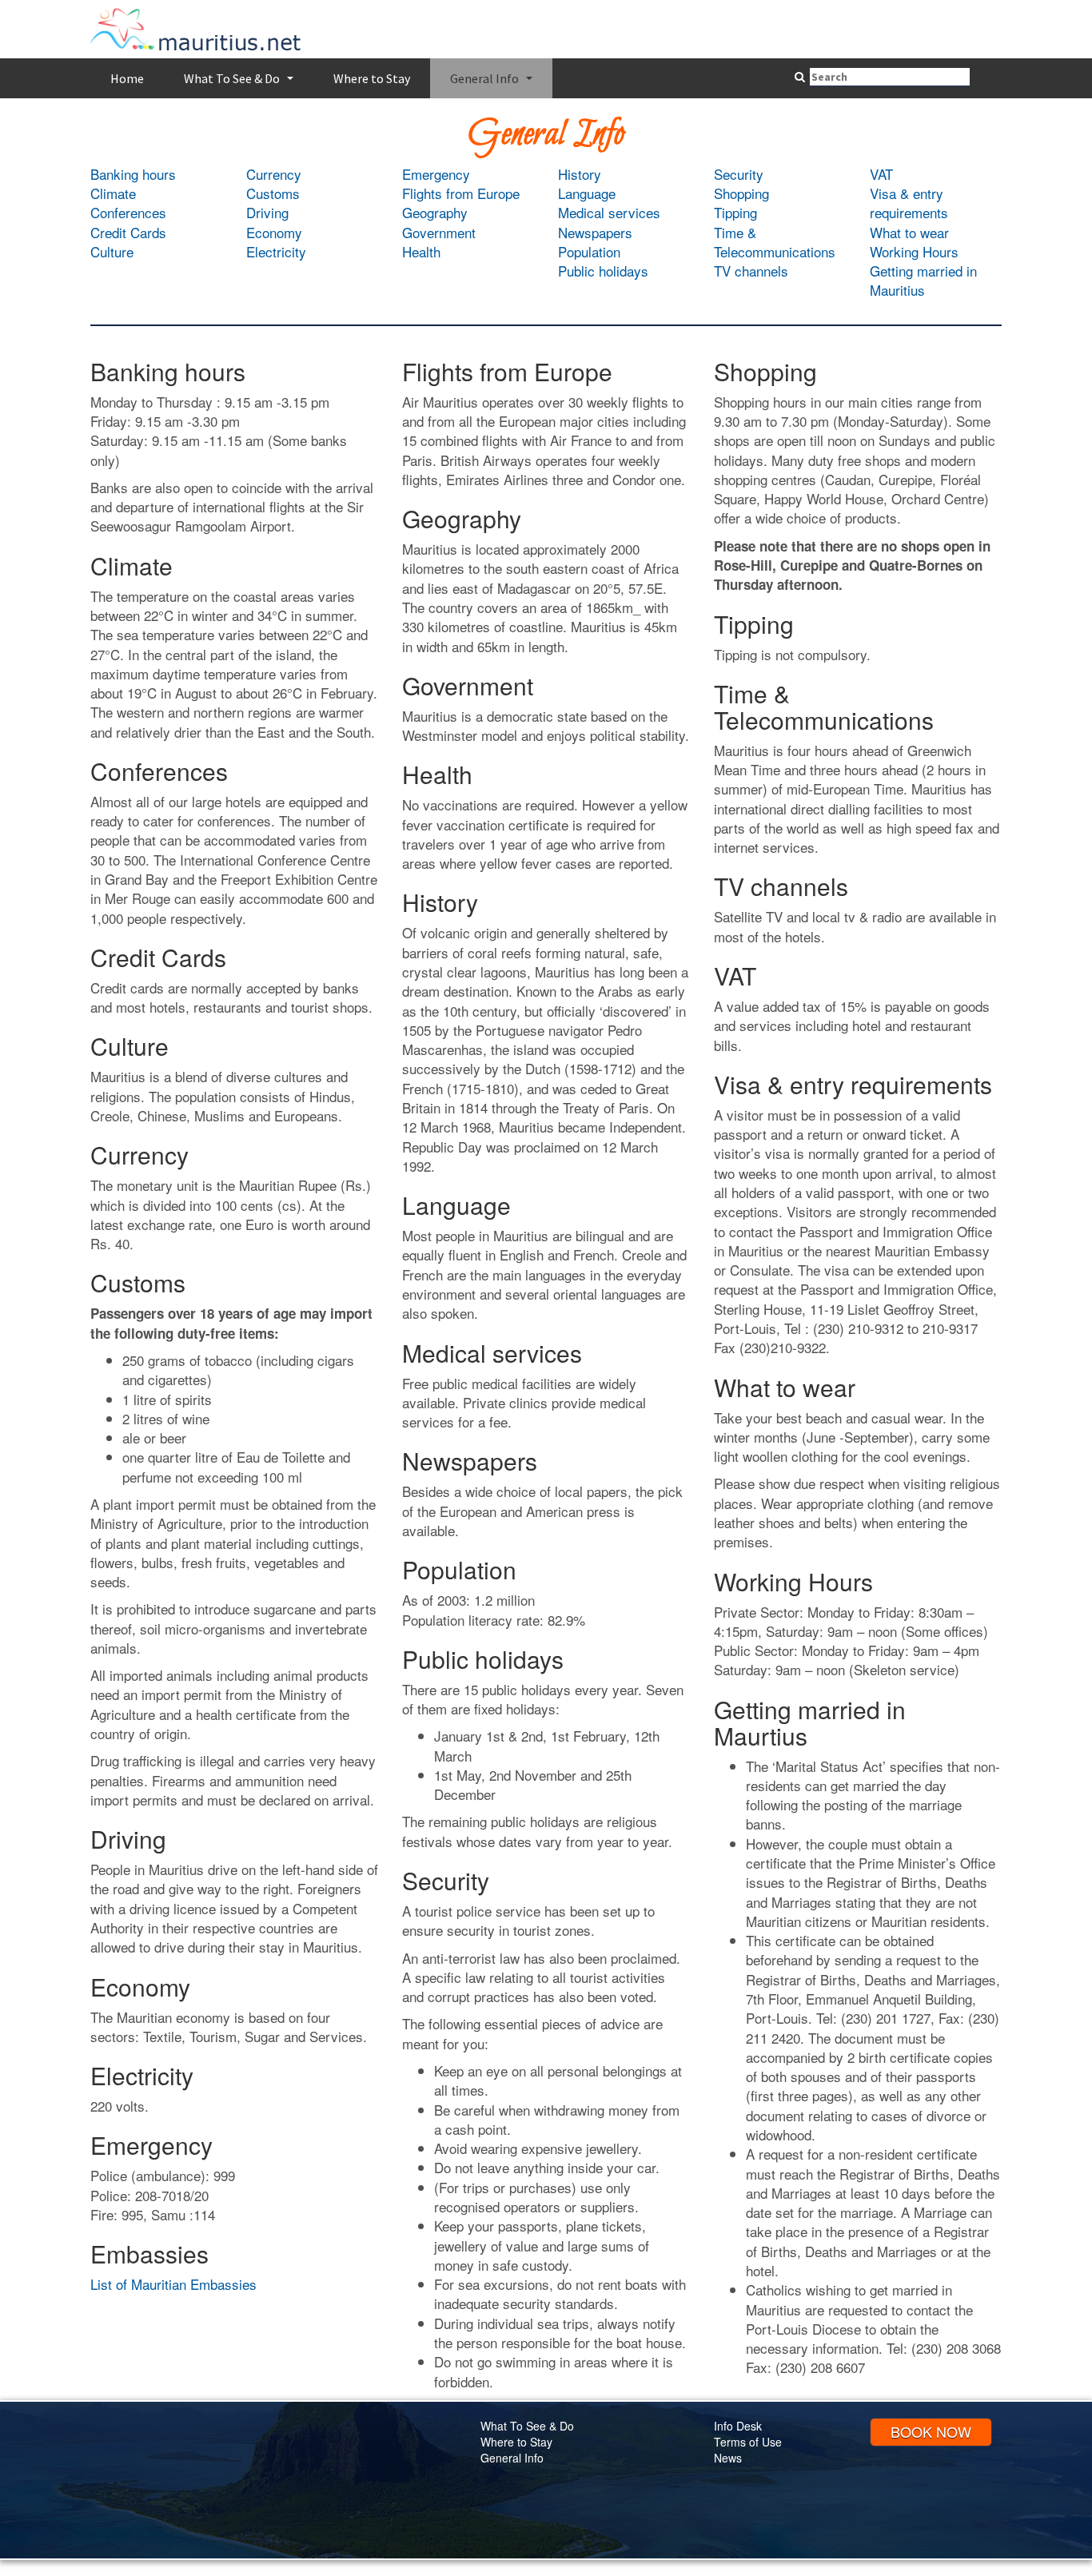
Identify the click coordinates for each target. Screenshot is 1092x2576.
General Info (493, 83)
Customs (273, 193)
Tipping (735, 212)
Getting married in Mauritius (923, 280)
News (728, 2458)
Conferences (128, 212)
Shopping (741, 193)
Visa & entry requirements (909, 203)
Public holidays (603, 271)
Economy (274, 232)
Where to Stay (372, 78)
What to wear (909, 232)
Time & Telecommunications (775, 242)
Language (587, 193)
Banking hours (133, 174)
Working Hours (914, 251)
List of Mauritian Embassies (173, 2284)
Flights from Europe (461, 193)
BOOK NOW (931, 2431)
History (580, 174)
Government (439, 232)
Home (127, 78)
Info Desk (738, 2426)
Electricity (276, 251)
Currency (274, 174)
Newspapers (595, 232)
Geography (435, 212)
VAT (881, 174)
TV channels (751, 271)
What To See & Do (241, 83)
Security (739, 174)
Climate (113, 193)
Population (589, 251)
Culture (112, 251)
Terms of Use (748, 2442)
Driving (267, 212)
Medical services (609, 212)
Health (421, 251)
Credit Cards (128, 232)
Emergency (436, 174)
